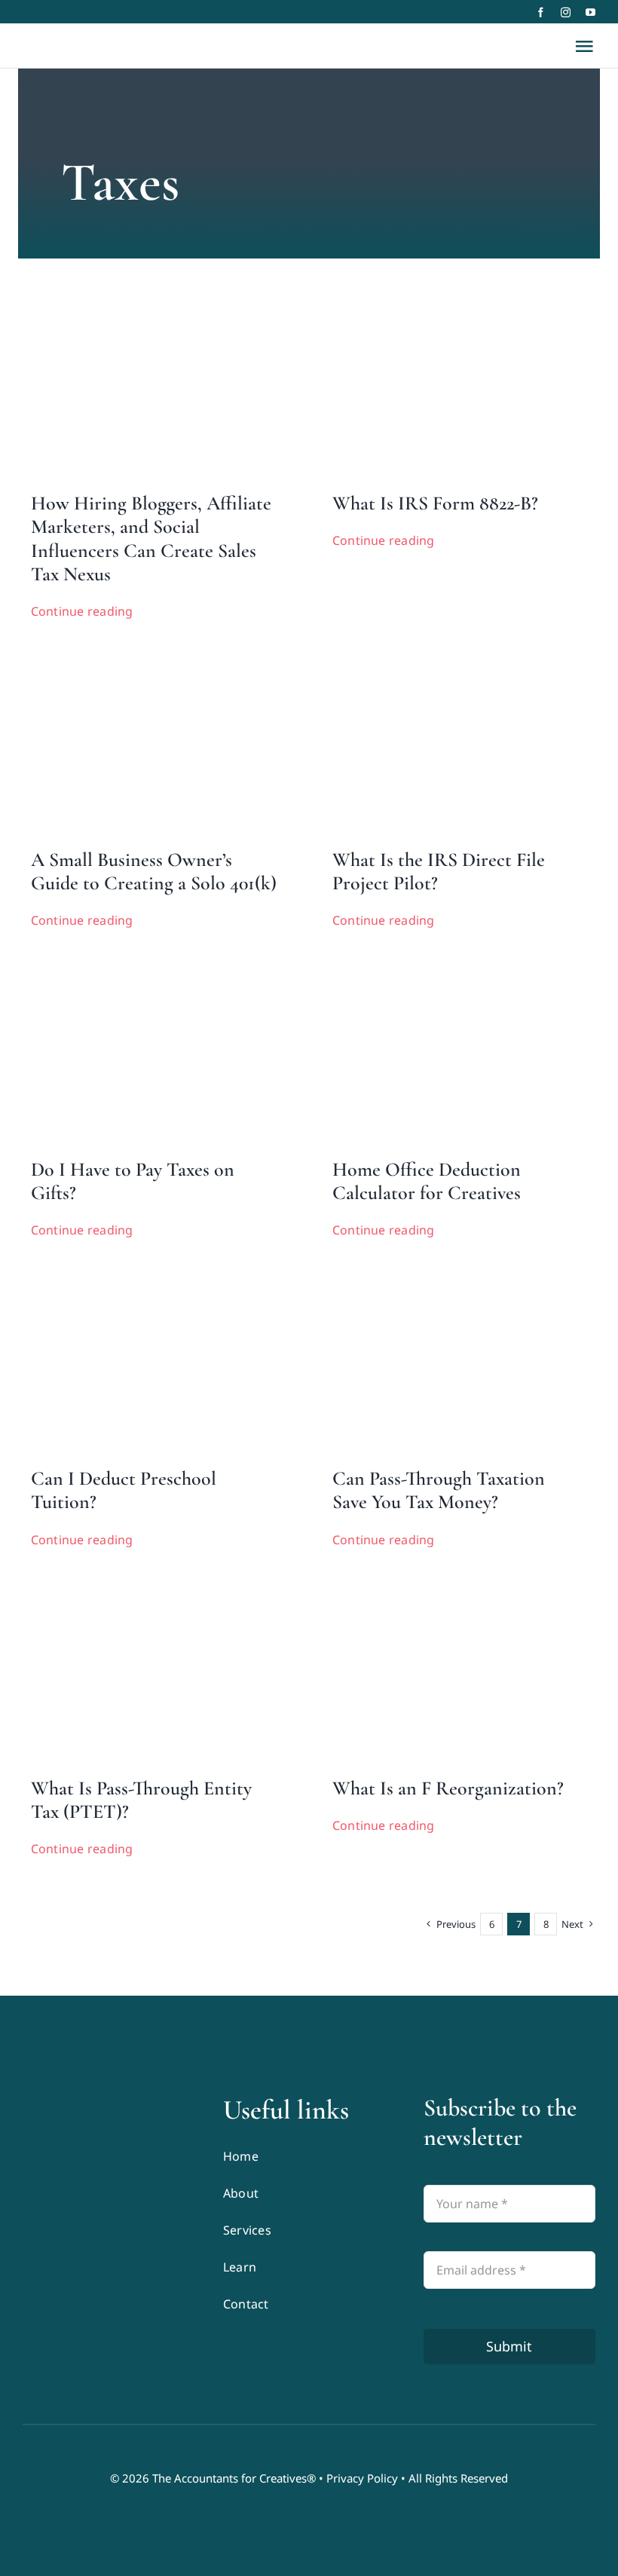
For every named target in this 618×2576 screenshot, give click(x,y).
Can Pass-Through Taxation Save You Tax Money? (439, 1490)
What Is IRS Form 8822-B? (435, 503)
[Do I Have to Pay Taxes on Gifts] (136, 977)
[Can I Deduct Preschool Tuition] (136, 1286)
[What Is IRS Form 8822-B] (437, 311)
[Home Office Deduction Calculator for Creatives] (437, 977)
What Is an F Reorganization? (448, 1788)
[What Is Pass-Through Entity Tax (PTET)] (136, 1595)
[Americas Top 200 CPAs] (109, 2214)
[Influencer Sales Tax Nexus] (136, 311)
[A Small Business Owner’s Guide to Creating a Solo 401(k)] (136, 667)
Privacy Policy (362, 2478)
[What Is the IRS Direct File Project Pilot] (437, 667)
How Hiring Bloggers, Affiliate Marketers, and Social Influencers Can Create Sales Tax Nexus (151, 538)
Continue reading (82, 611)
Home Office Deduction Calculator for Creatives (427, 1181)
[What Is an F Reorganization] (437, 1595)
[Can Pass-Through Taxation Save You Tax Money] (437, 1286)
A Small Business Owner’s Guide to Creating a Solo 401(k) (154, 871)
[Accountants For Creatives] (60, 2100)
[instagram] (566, 12)
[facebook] (541, 12)
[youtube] (590, 12)
